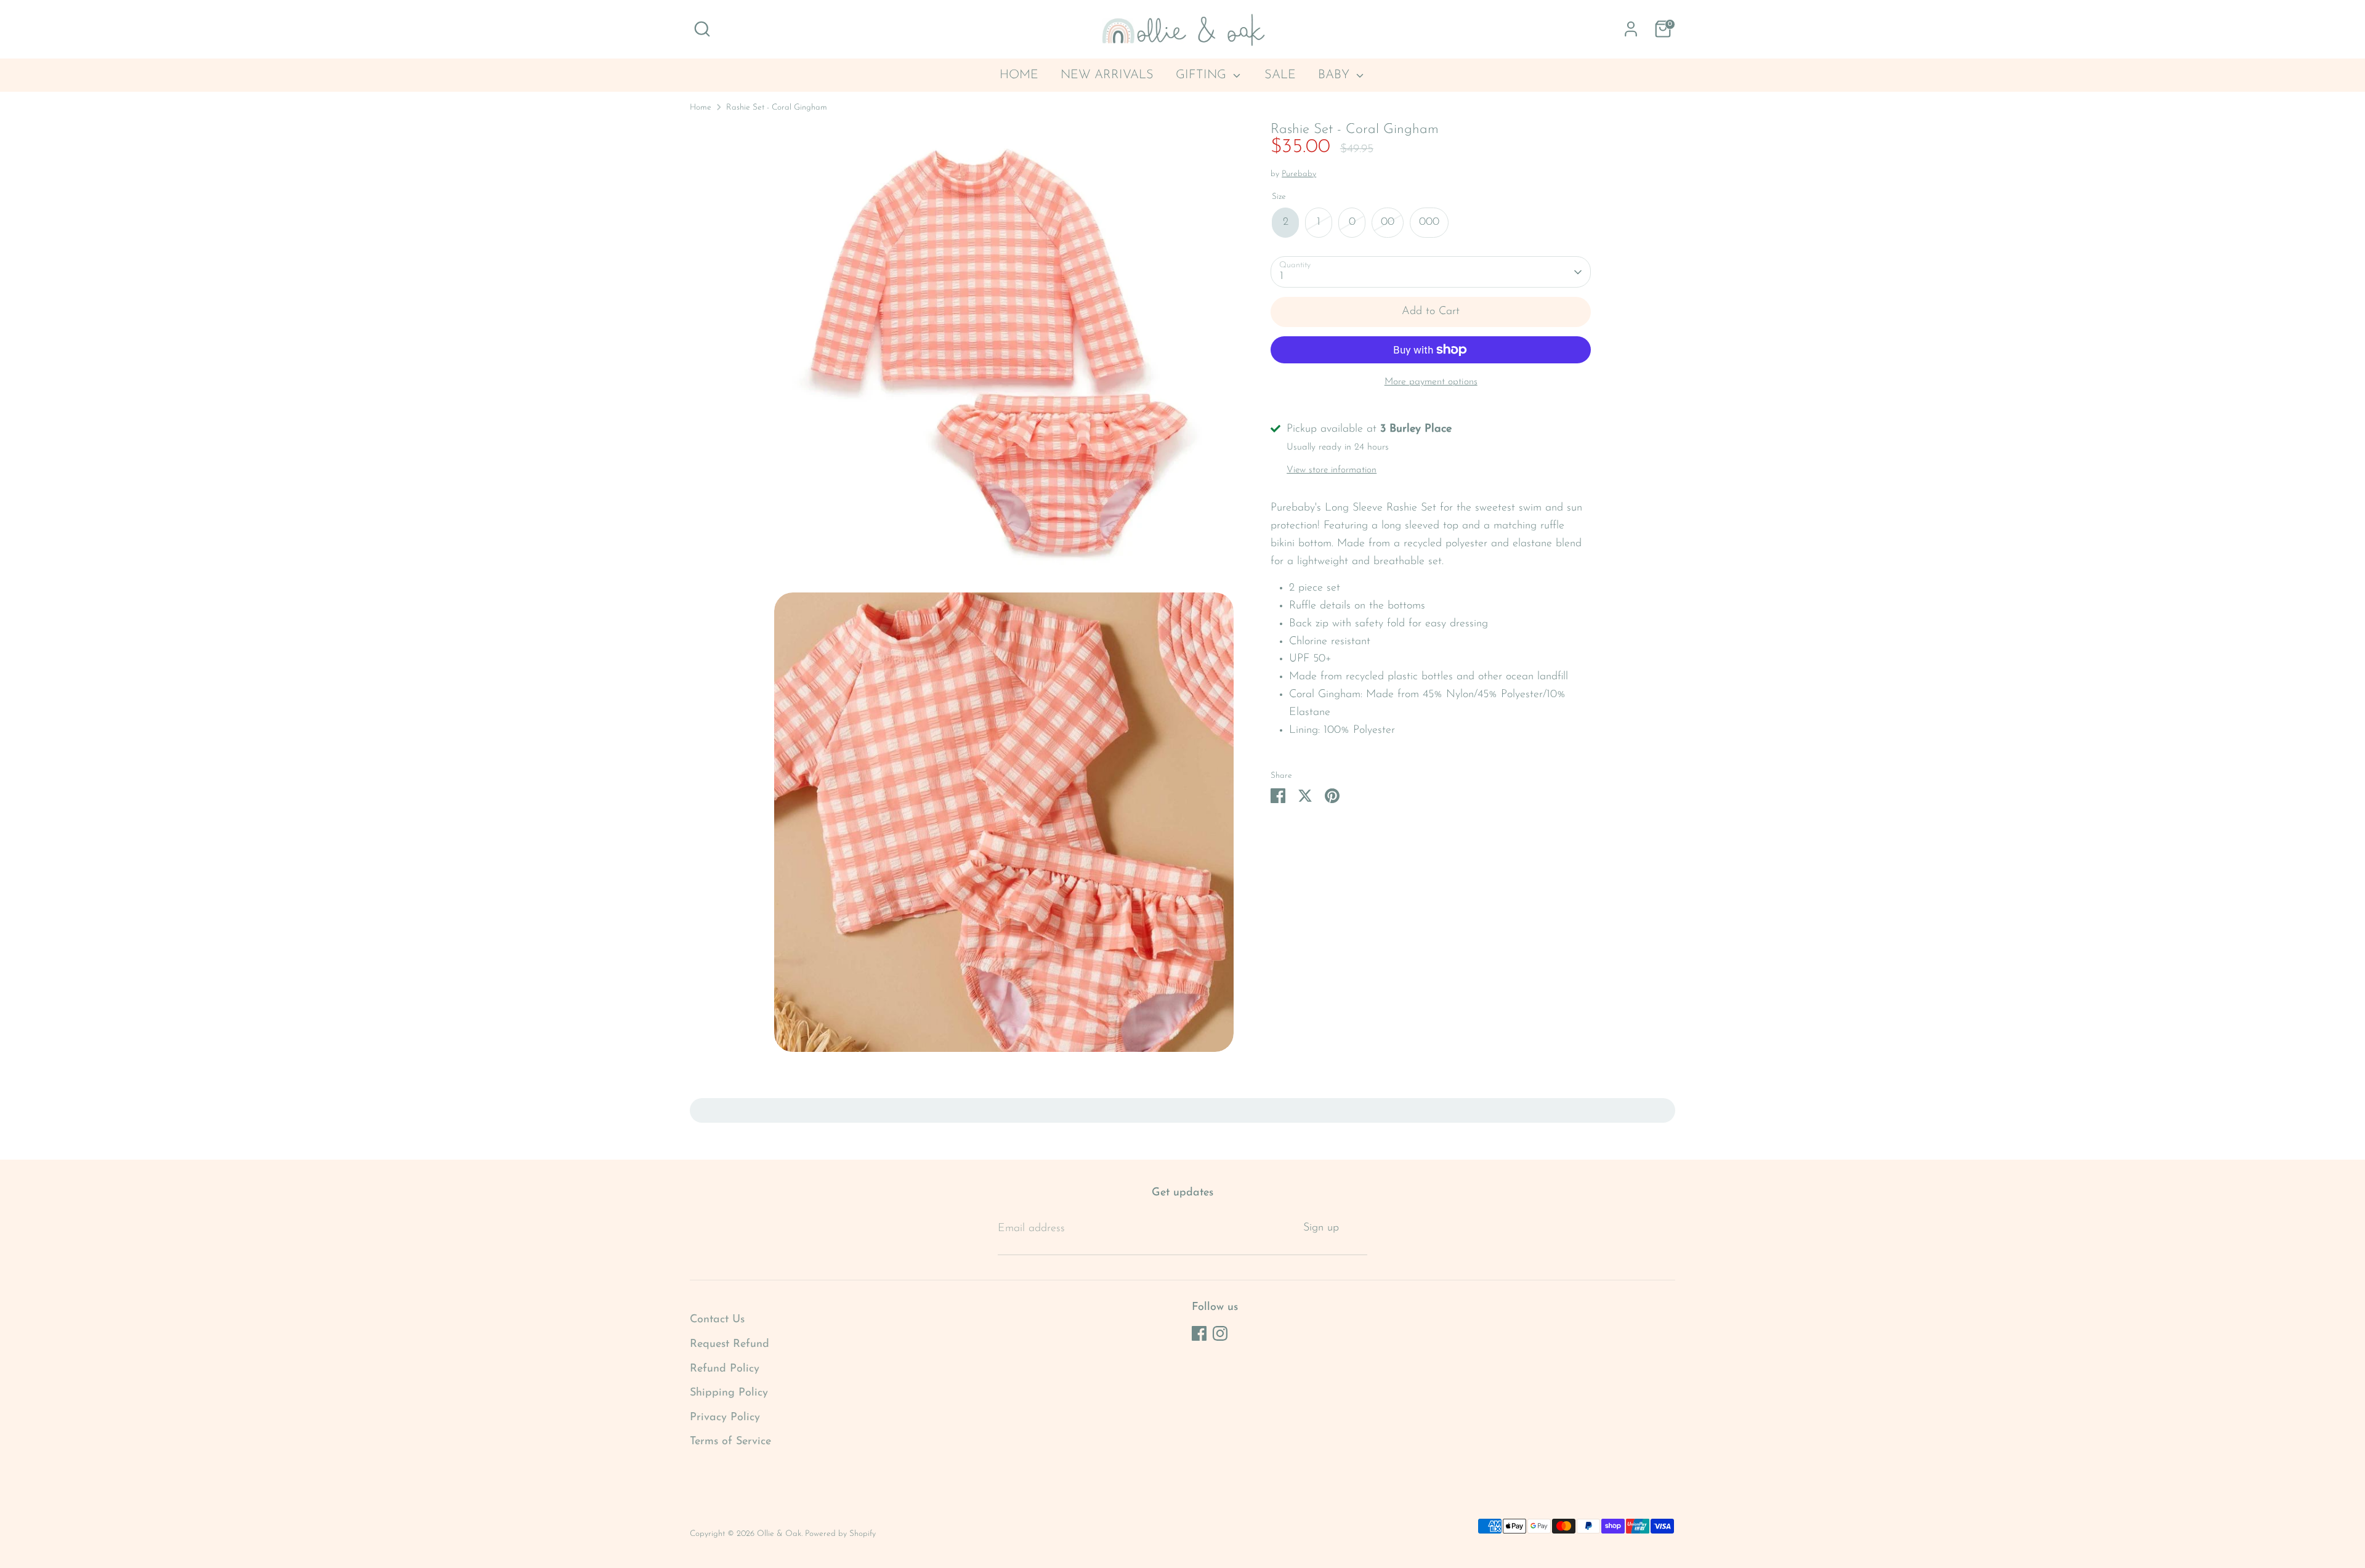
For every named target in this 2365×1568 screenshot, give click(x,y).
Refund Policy (725, 1369)
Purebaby (1299, 175)
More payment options (1431, 382)
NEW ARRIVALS (1107, 75)
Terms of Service (730, 1442)
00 (1388, 223)
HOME (1019, 75)
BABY (1336, 75)
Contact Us (717, 1320)
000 (1429, 223)
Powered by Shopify (840, 1534)
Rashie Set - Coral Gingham (777, 107)
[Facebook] (1199, 1333)
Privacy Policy (725, 1418)
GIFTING (1203, 75)
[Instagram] (1220, 1333)
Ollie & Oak (779, 1534)
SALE (1280, 75)
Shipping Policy (729, 1393)
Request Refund (730, 1344)
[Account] (1631, 29)
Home (701, 107)
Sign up (1321, 1228)
